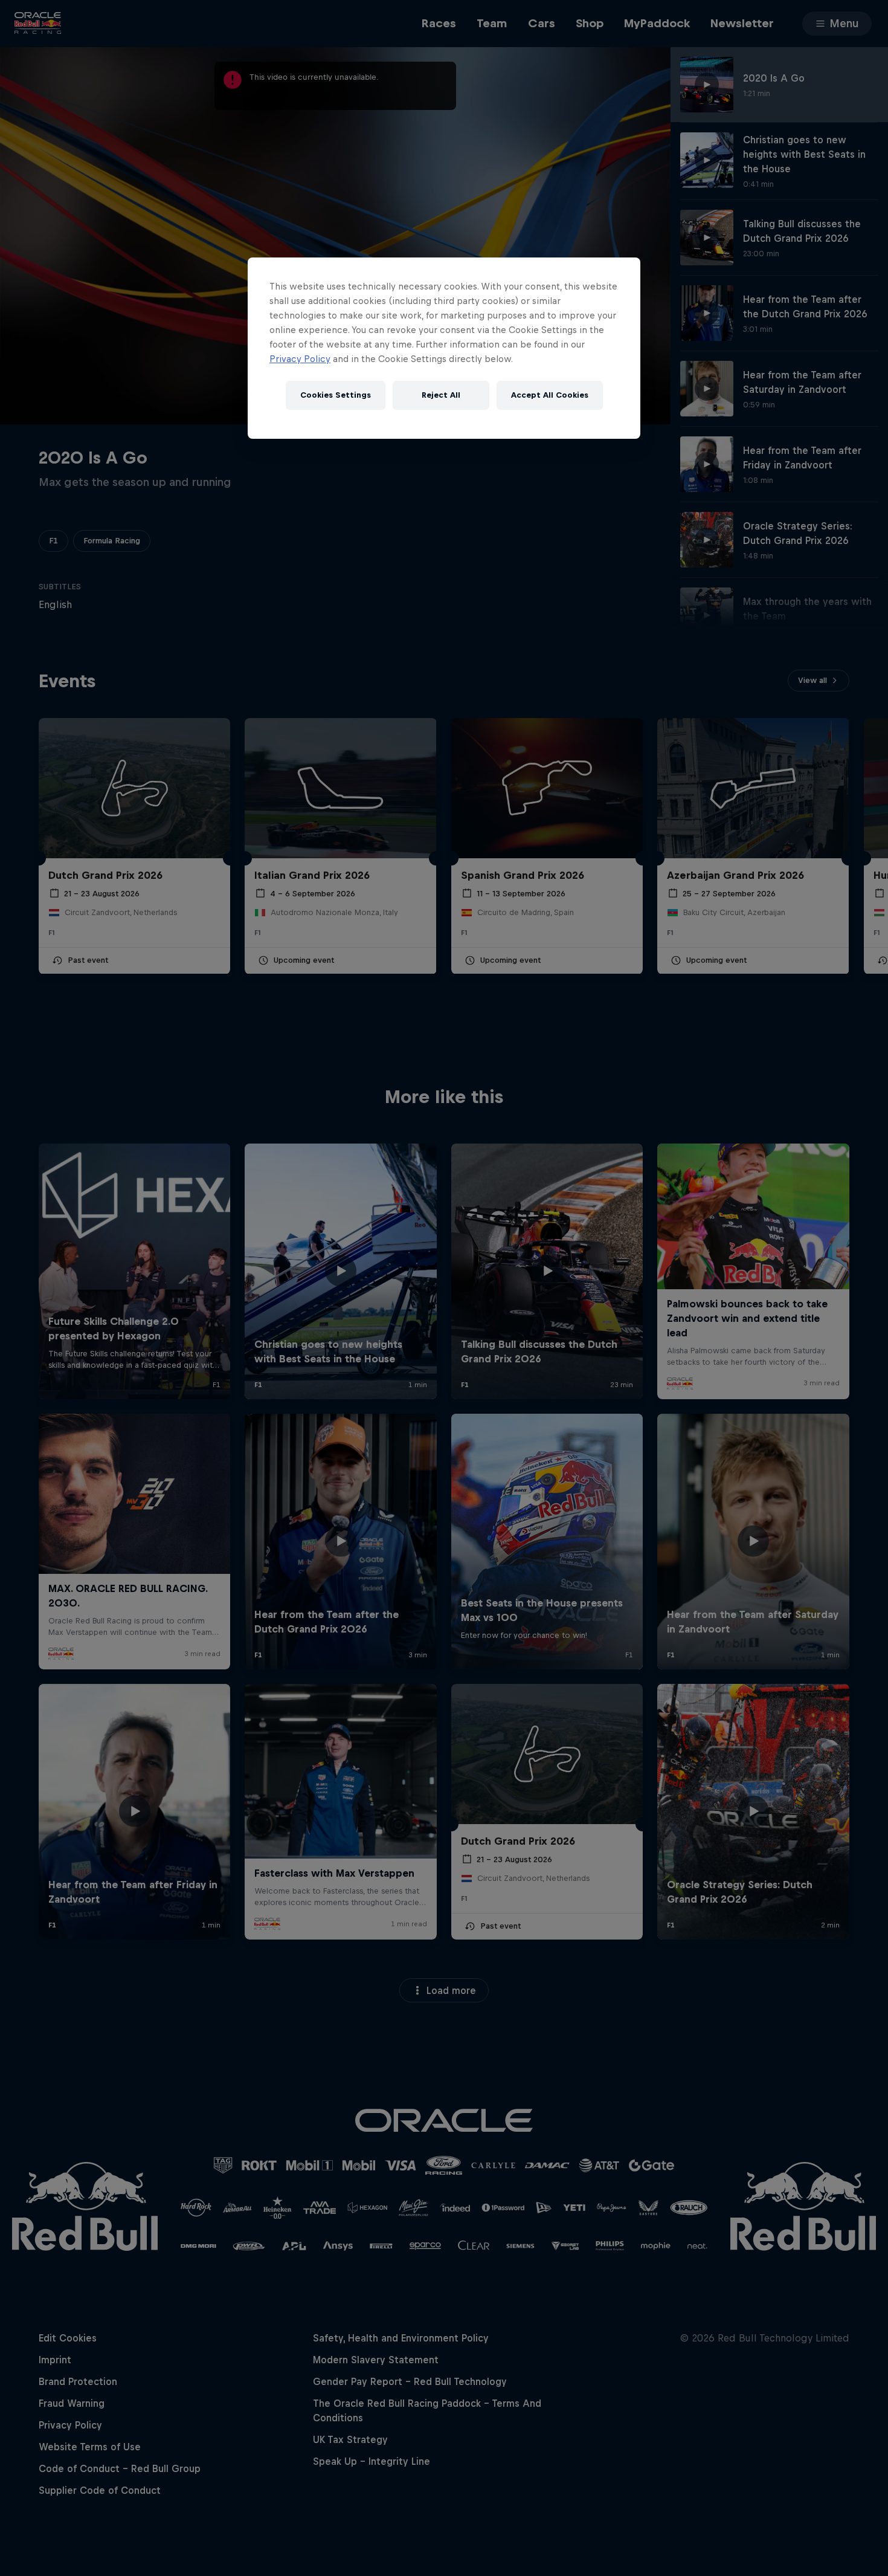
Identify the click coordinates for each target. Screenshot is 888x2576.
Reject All (441, 395)
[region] (444, 348)
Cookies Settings (336, 395)
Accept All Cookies (550, 395)
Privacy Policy (300, 359)
